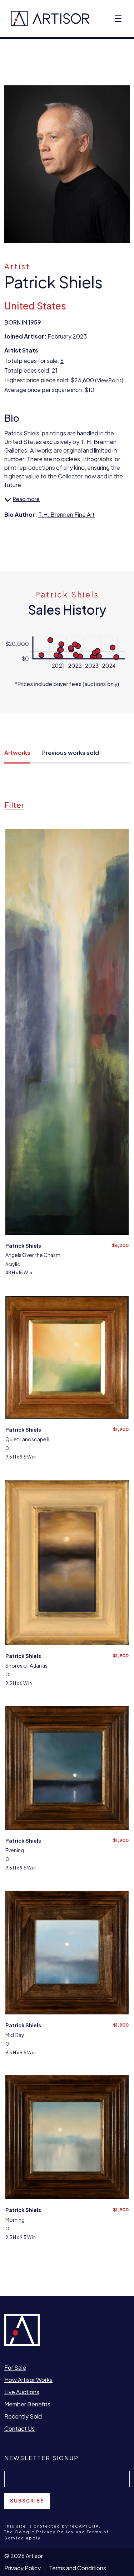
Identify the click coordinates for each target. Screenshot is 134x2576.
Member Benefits (27, 2404)
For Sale (15, 2367)
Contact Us (19, 2428)
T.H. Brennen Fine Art (66, 514)
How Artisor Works (28, 2380)
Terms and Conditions (78, 2568)
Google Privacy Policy (44, 2532)
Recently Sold (23, 2416)
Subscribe (27, 2501)
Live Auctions (22, 2392)
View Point (109, 380)
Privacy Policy (23, 2568)
